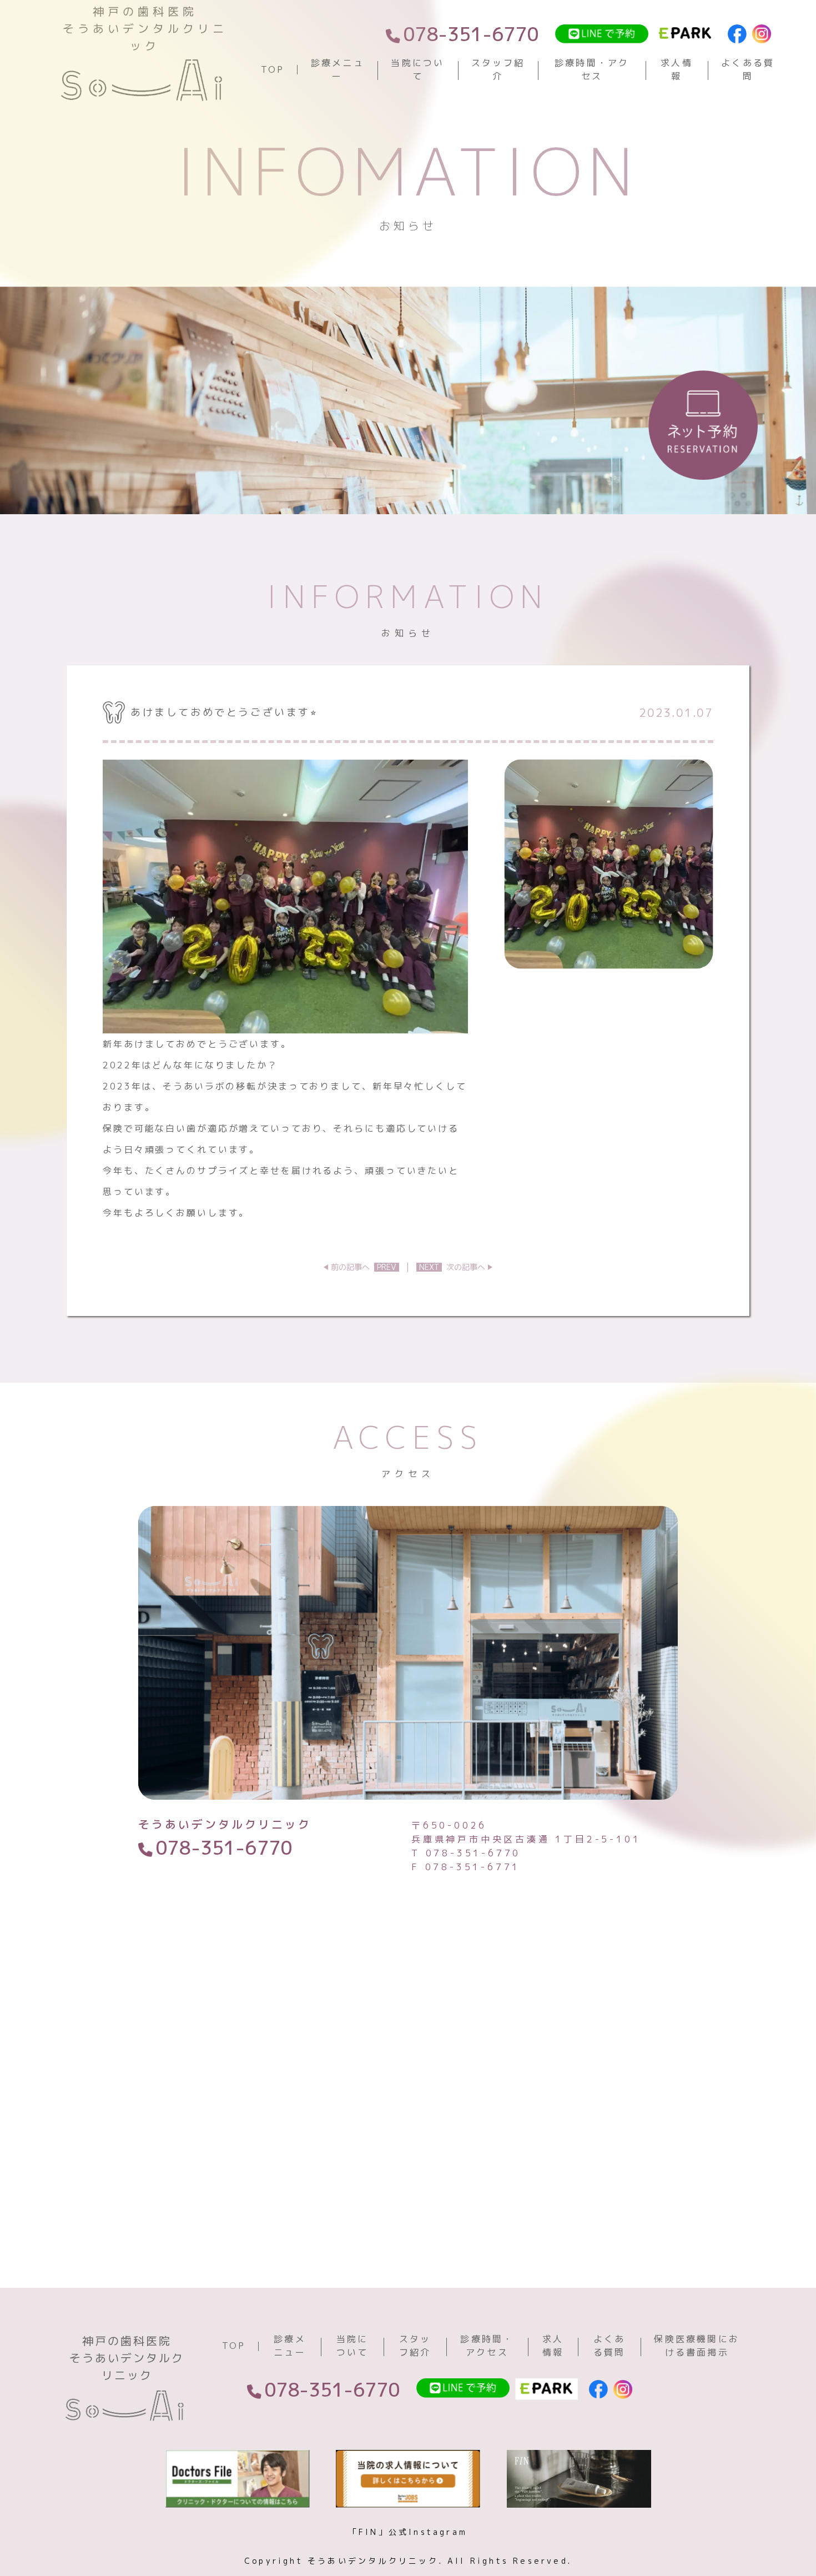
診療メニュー (338, 69)
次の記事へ (452, 1267)
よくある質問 (748, 69)
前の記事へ (364, 1267)
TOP (273, 69)
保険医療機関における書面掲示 (697, 2346)
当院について (417, 69)
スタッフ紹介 (498, 69)
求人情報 (677, 69)
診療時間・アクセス (592, 69)
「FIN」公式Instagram (408, 2532)
